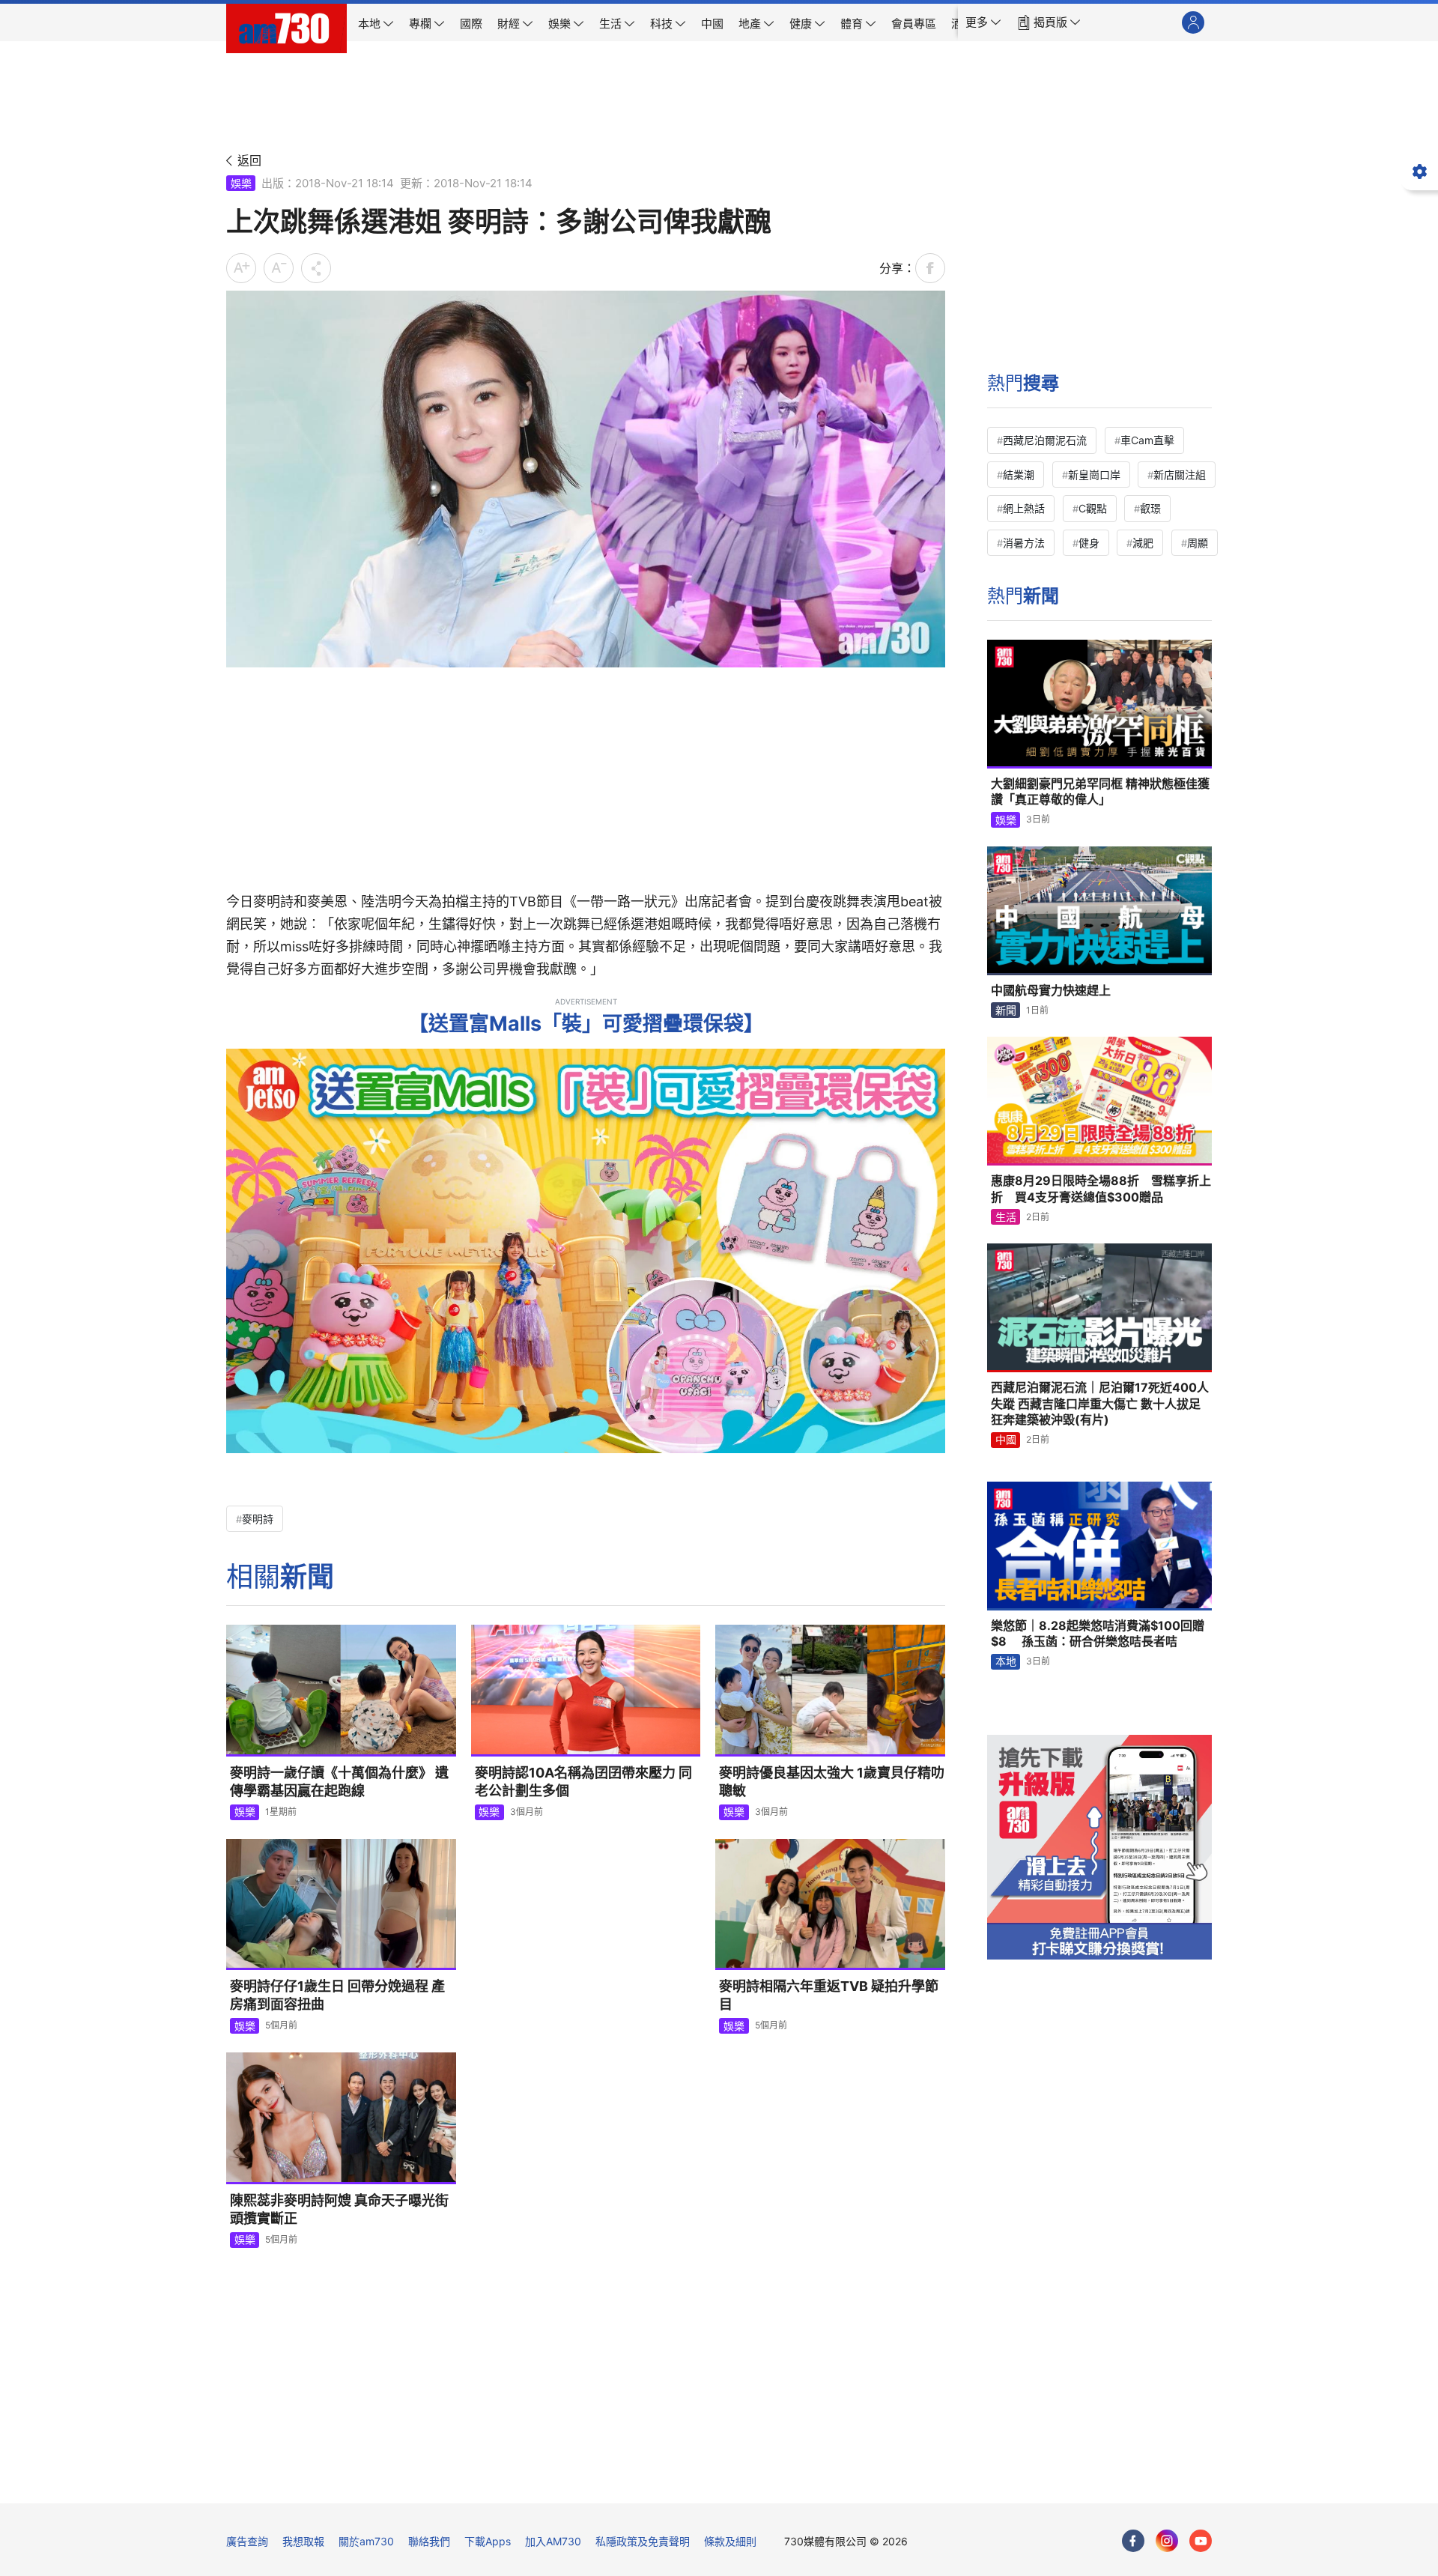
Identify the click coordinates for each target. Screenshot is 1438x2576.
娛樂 (241, 183)
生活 (1006, 1217)
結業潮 (1019, 475)
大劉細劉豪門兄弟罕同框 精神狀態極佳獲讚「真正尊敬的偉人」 (1100, 792)
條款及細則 (730, 2541)
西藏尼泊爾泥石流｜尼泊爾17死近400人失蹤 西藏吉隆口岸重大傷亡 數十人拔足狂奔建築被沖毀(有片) (1100, 1403)
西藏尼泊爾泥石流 (1045, 440)
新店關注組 (1180, 475)
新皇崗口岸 (1094, 475)
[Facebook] (1133, 2541)
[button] (983, 22)
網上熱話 (1024, 508)
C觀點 (1093, 508)
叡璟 (1150, 508)
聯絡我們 (429, 2541)
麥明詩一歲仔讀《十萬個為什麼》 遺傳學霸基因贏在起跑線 (339, 1782)
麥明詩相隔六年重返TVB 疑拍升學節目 (829, 1995)
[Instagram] (1167, 2541)
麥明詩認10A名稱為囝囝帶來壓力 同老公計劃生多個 (583, 1782)
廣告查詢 (247, 2541)
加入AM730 (553, 2541)
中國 (1006, 1439)
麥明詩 (258, 1519)
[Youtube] (1201, 2541)
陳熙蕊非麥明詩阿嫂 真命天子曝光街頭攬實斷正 (339, 2209)
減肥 (1143, 543)
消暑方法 (1024, 543)
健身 (1089, 543)
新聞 (1006, 1010)
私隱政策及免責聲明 (643, 2541)
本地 (1006, 1661)
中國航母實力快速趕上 (1051, 990)
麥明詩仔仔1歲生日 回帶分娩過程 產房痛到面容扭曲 (337, 1995)
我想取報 (303, 2541)
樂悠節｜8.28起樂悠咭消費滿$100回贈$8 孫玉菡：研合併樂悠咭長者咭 (1098, 1634)
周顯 (1198, 543)
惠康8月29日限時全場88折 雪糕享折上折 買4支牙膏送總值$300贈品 (1101, 1189)
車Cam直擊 (1147, 440)
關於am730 (366, 2541)
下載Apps (488, 2541)
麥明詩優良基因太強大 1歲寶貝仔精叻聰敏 (832, 1782)
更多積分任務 (798, 2481)
